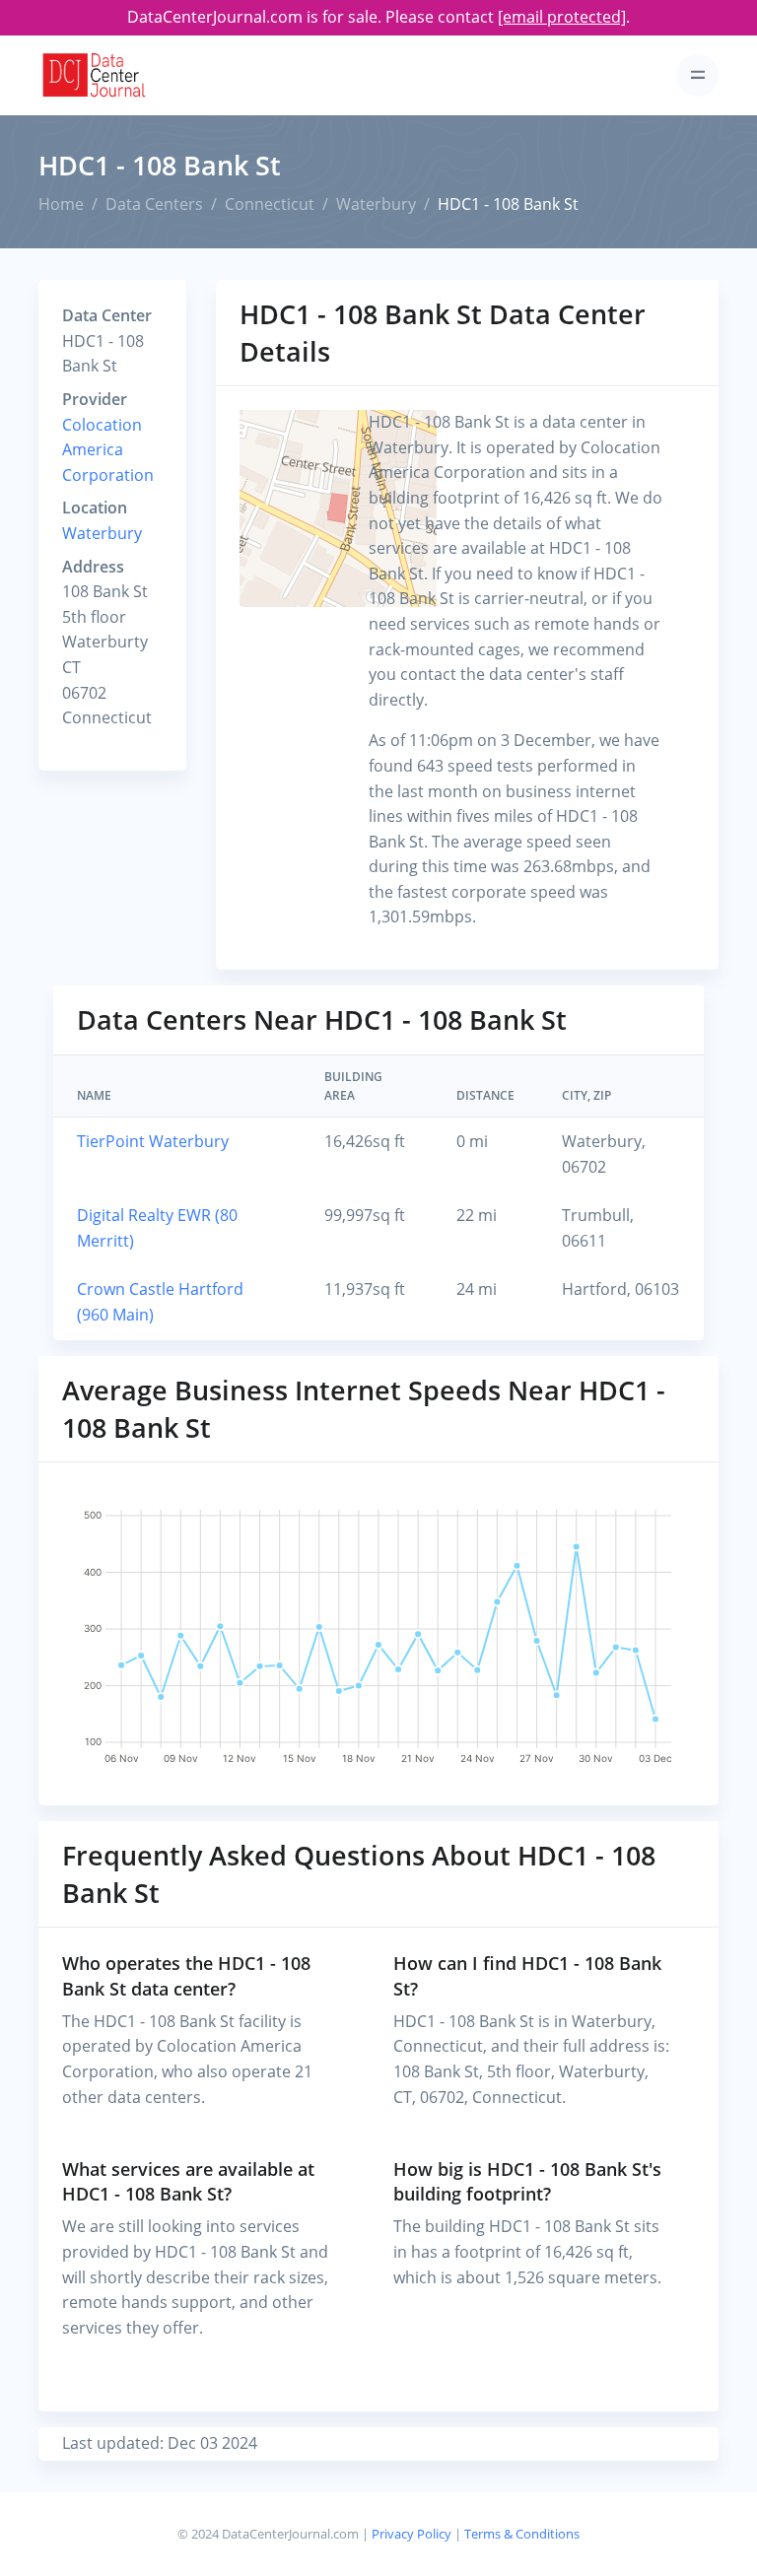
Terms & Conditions (522, 2534)
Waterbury (376, 204)
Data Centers (154, 204)
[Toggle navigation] (697, 75)
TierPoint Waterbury (153, 1141)
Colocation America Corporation (108, 450)
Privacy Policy (412, 2534)
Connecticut (270, 204)
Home (61, 204)
